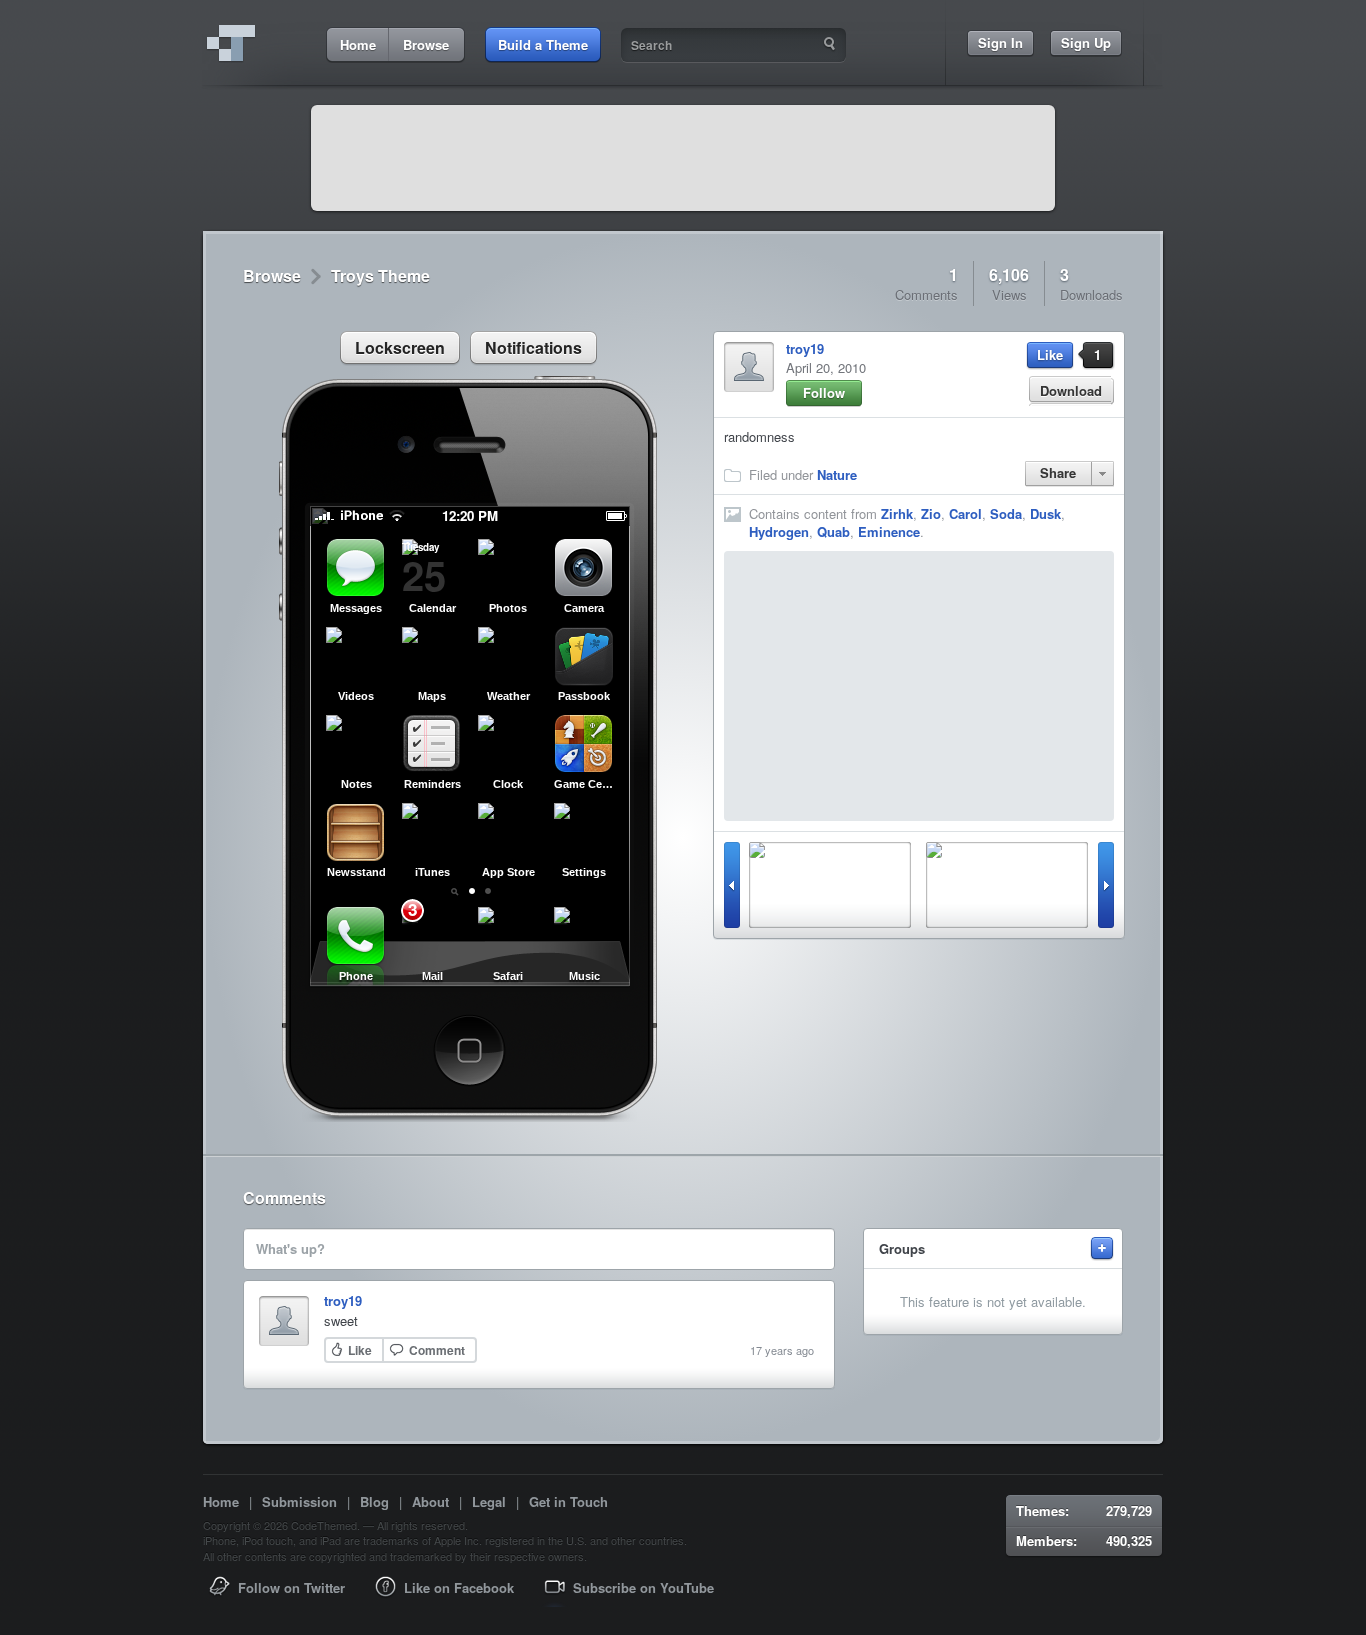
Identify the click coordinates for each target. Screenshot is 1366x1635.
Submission (299, 1501)
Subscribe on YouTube (643, 1587)
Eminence (889, 531)
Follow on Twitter (291, 1587)
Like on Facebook (459, 1587)
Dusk (1045, 513)
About (430, 1501)
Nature (837, 474)
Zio (931, 513)
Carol (965, 513)
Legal (489, 1501)
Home (221, 1501)
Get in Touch (568, 1501)
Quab (833, 531)
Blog (374, 1501)
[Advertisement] (683, 158)
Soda (1006, 513)
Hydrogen (779, 531)
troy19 (805, 348)
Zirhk (897, 513)
